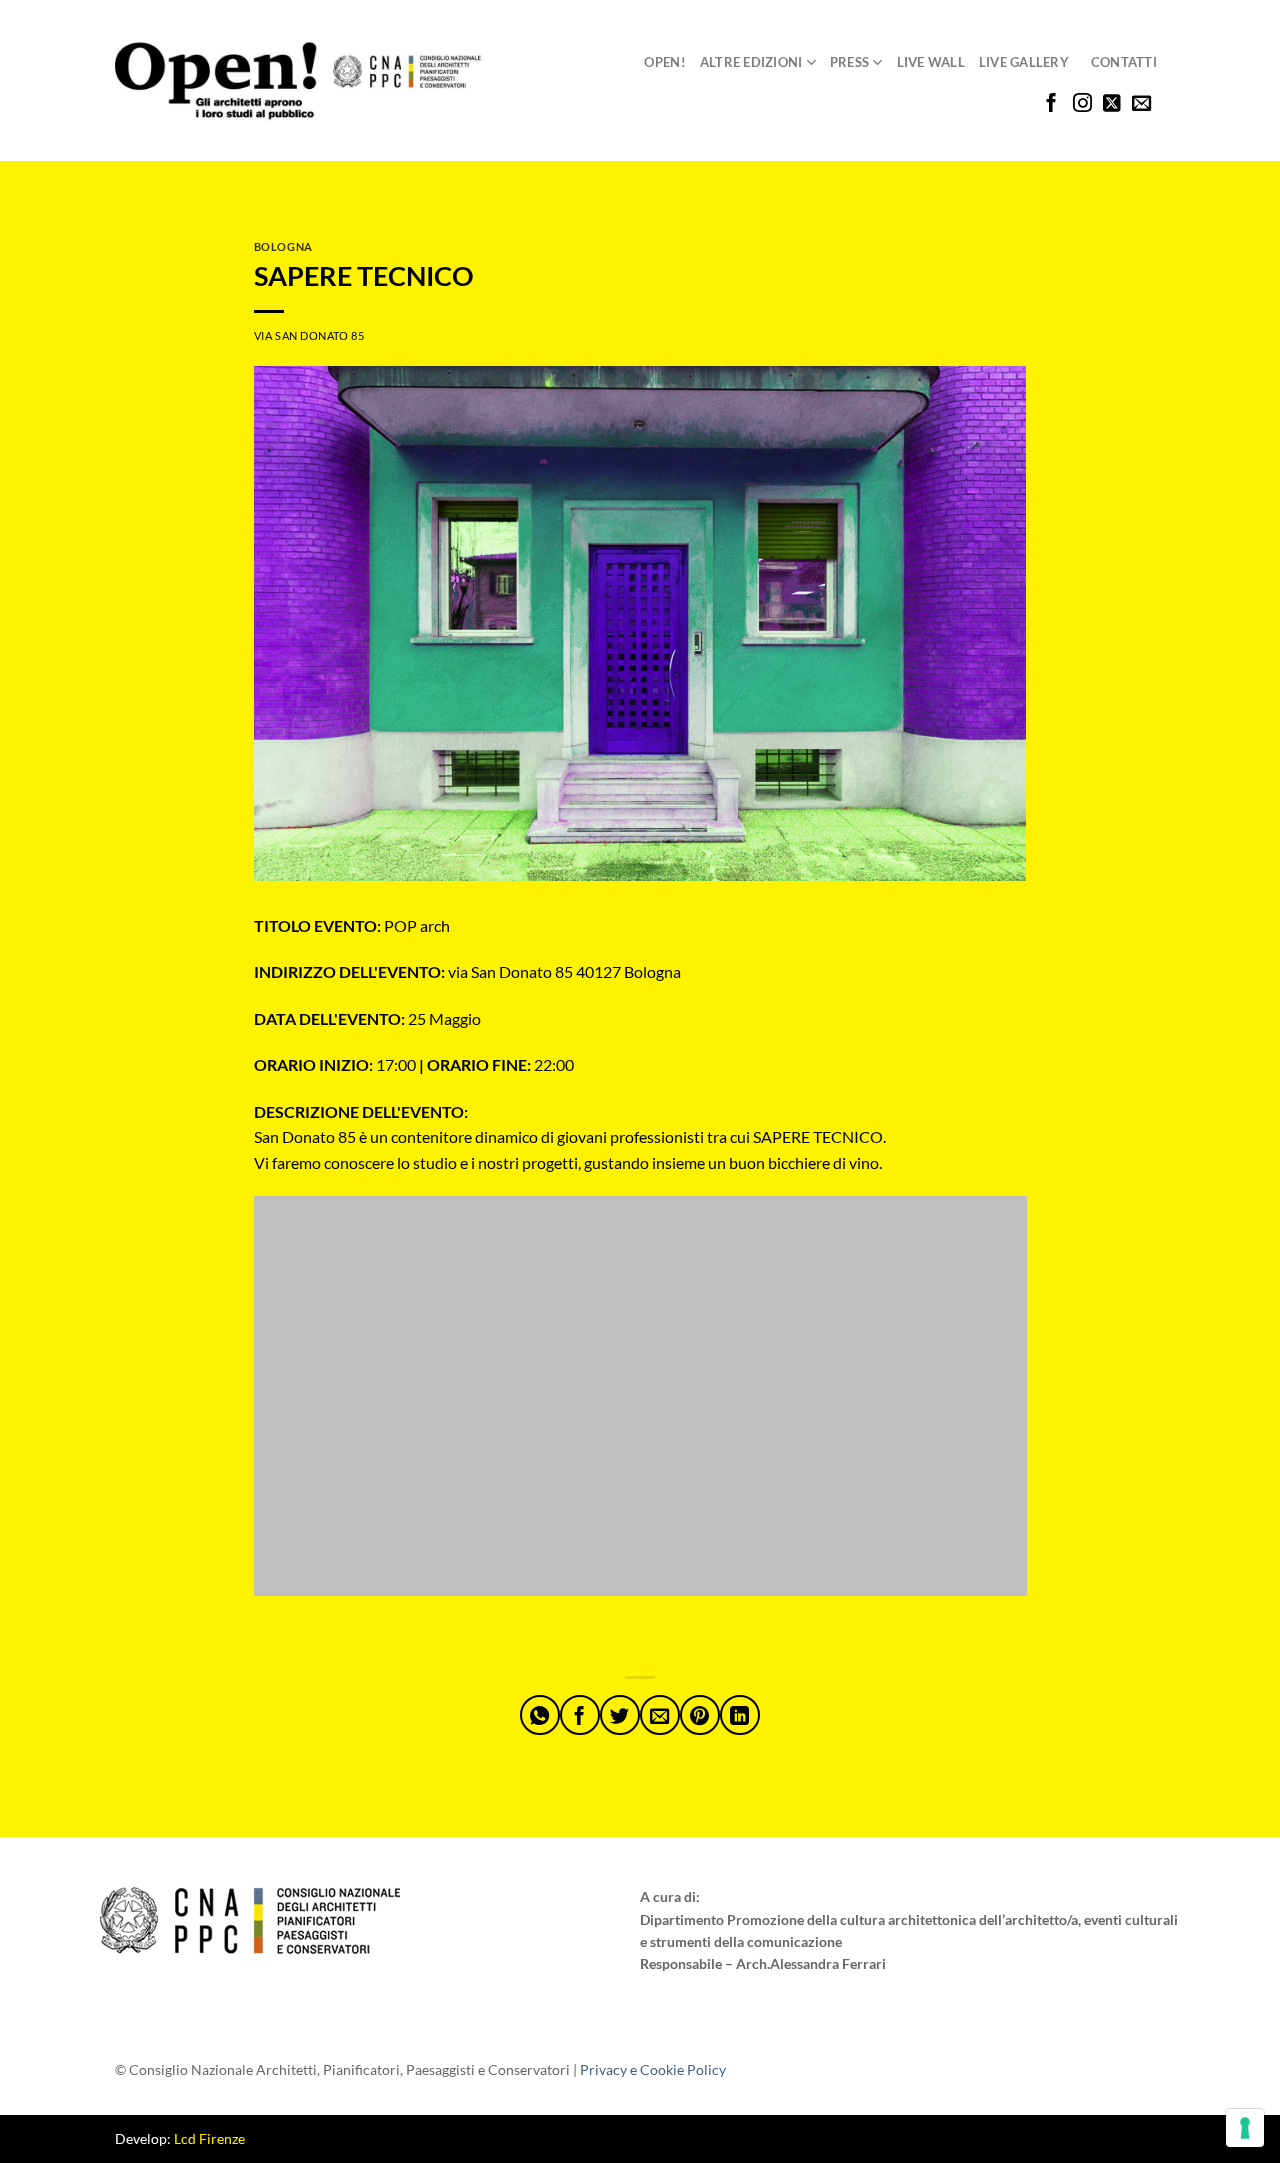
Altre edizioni (751, 62)
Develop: (180, 2138)
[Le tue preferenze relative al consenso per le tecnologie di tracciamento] (1245, 2128)
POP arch (352, 925)
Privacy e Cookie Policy (653, 2069)
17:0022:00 (414, 1064)
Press (849, 62)
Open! (664, 62)
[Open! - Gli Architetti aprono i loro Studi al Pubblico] (299, 81)
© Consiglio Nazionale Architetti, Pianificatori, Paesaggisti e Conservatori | (420, 2069)
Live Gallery (1024, 62)
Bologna (283, 246)
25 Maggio (367, 1018)
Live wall (931, 62)
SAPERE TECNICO (364, 275)
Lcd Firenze (209, 2138)
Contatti (1124, 62)
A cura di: (670, 1896)
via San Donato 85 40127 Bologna (467, 971)
